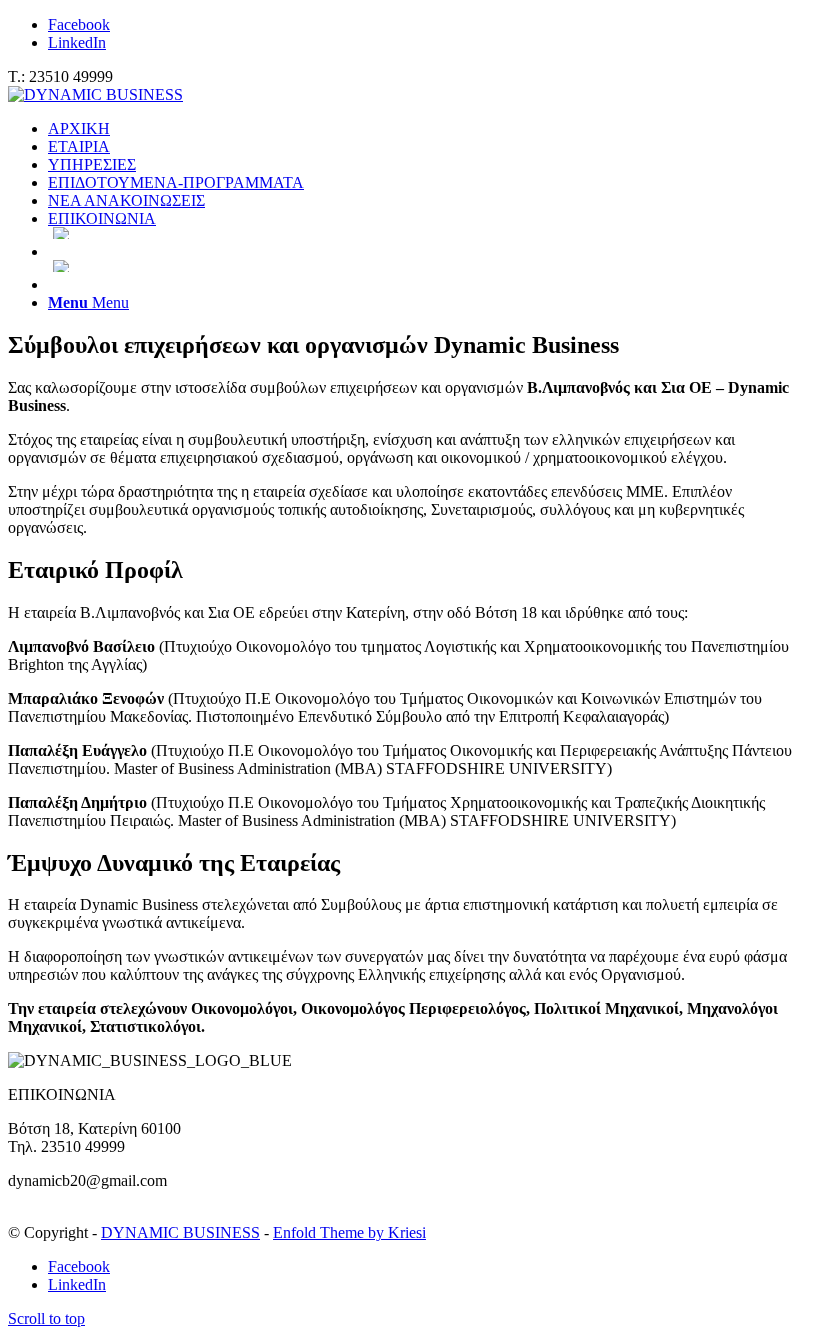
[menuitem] (430, 129)
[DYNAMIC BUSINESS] (95, 94)
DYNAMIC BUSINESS (180, 1232)
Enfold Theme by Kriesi (349, 1232)
